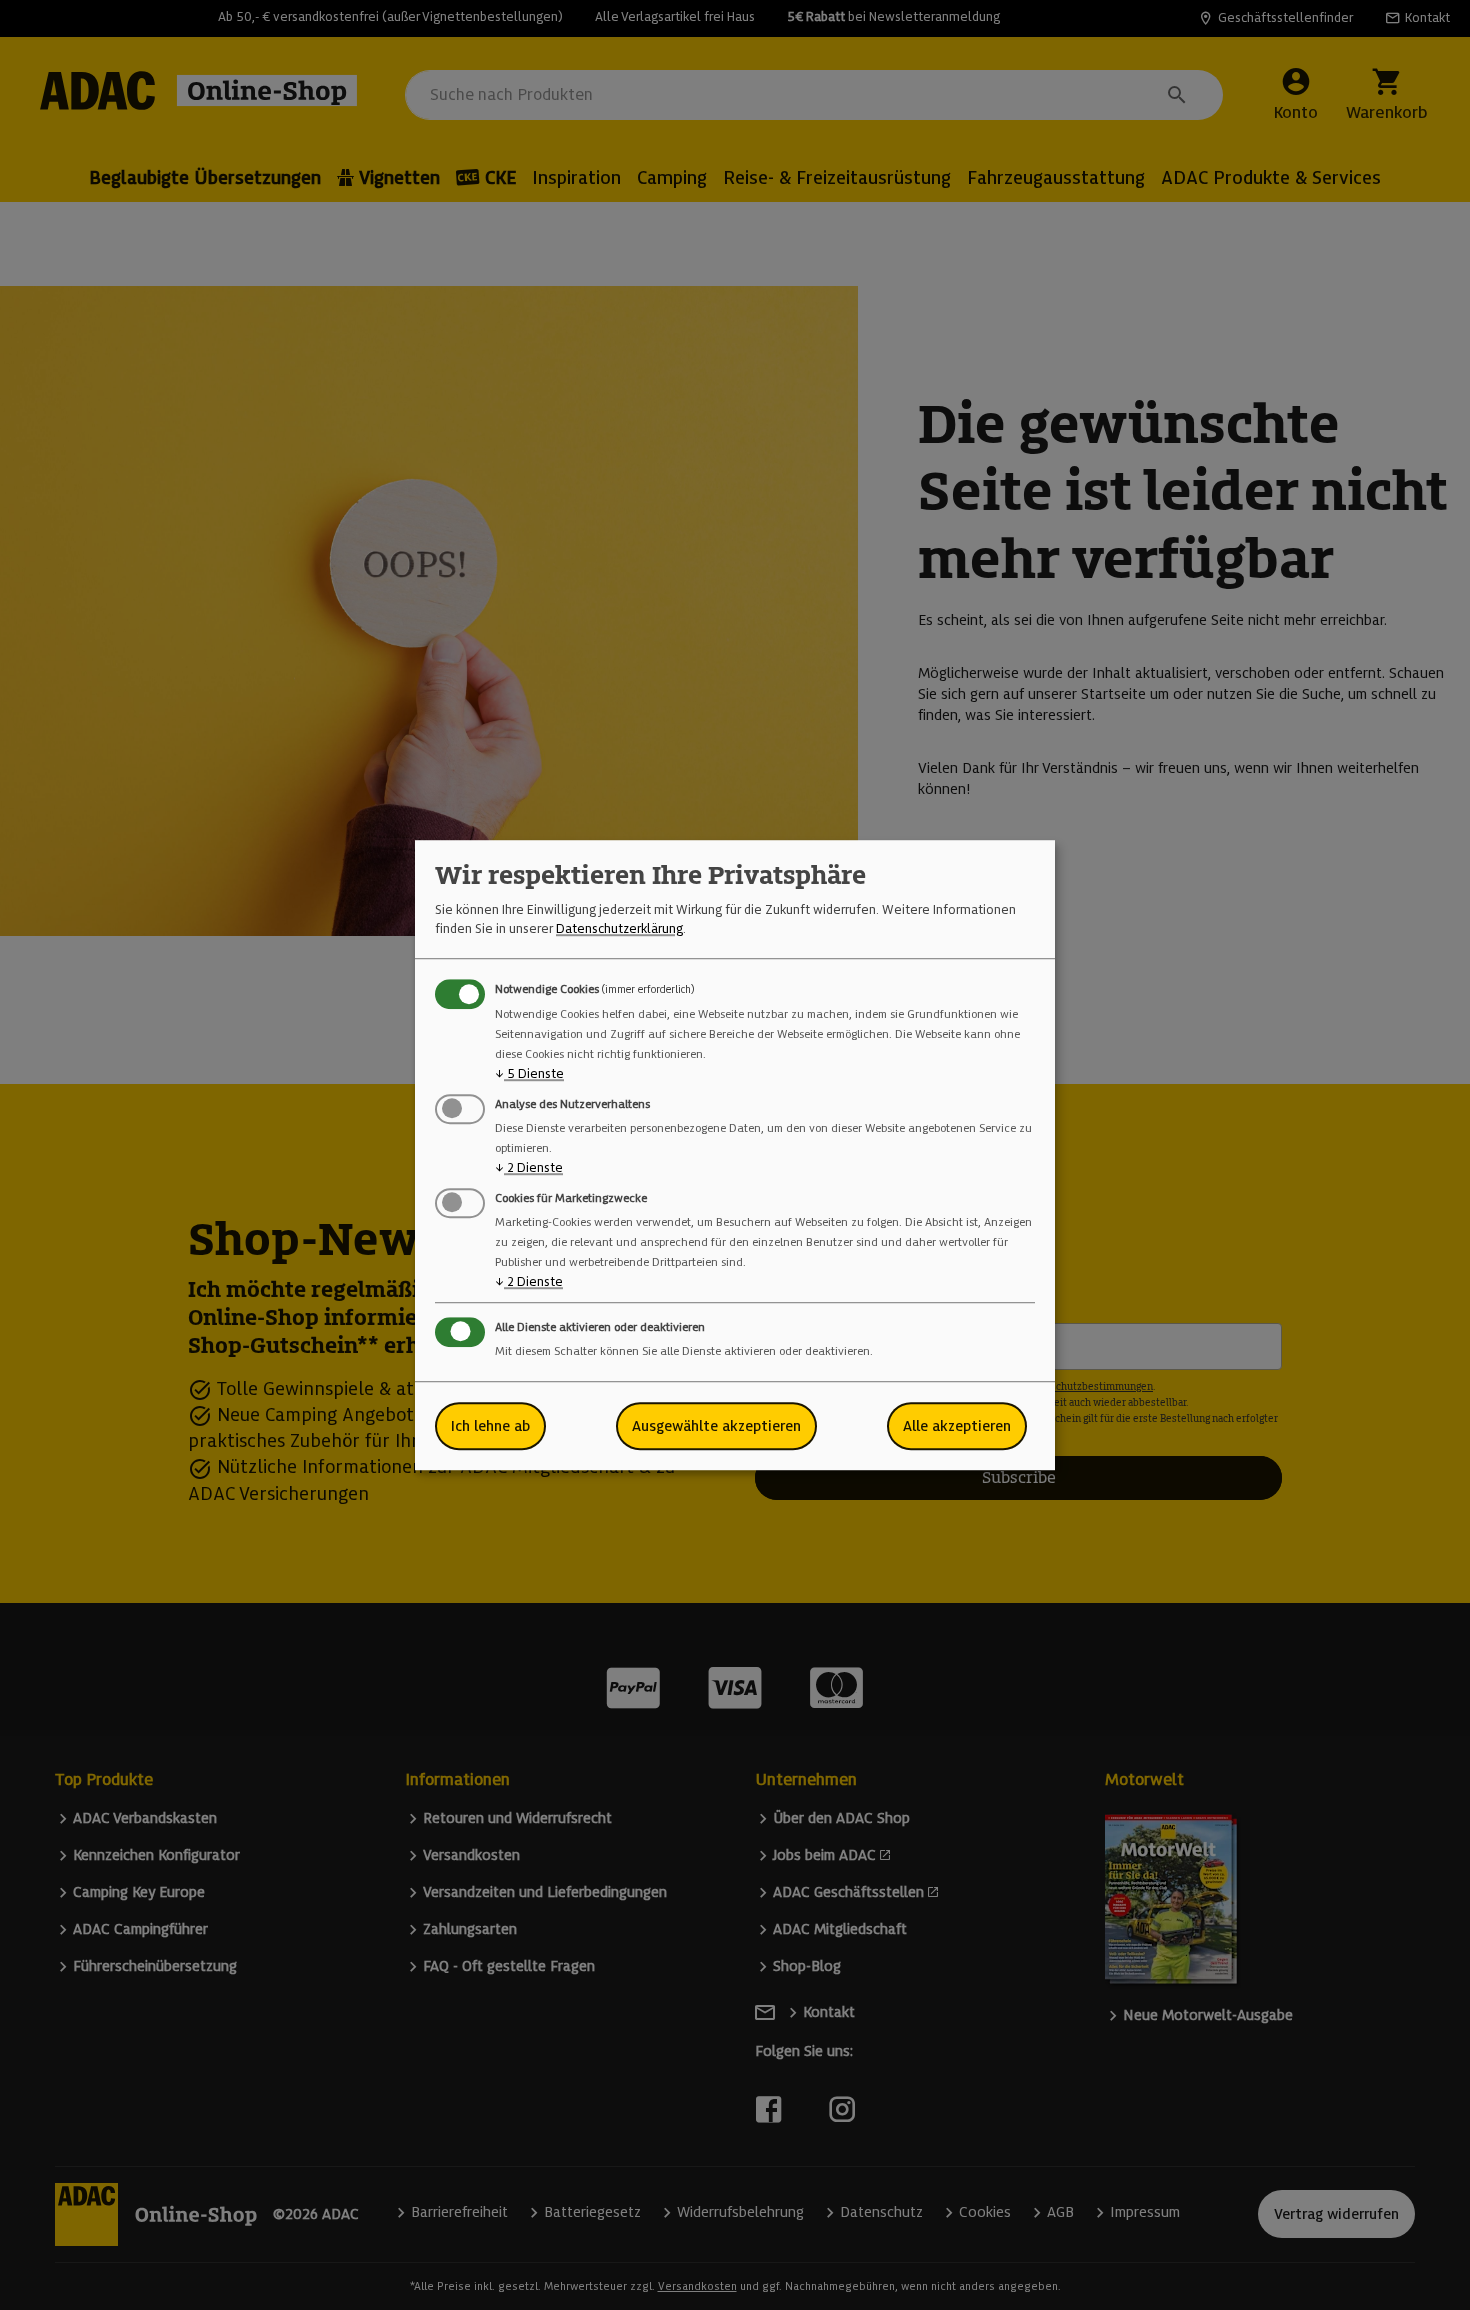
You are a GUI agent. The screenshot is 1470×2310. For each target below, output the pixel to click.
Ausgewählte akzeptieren (716, 1426)
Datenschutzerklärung (619, 928)
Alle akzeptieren (957, 1426)
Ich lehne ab (490, 1426)
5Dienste (529, 1073)
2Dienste (529, 1167)
